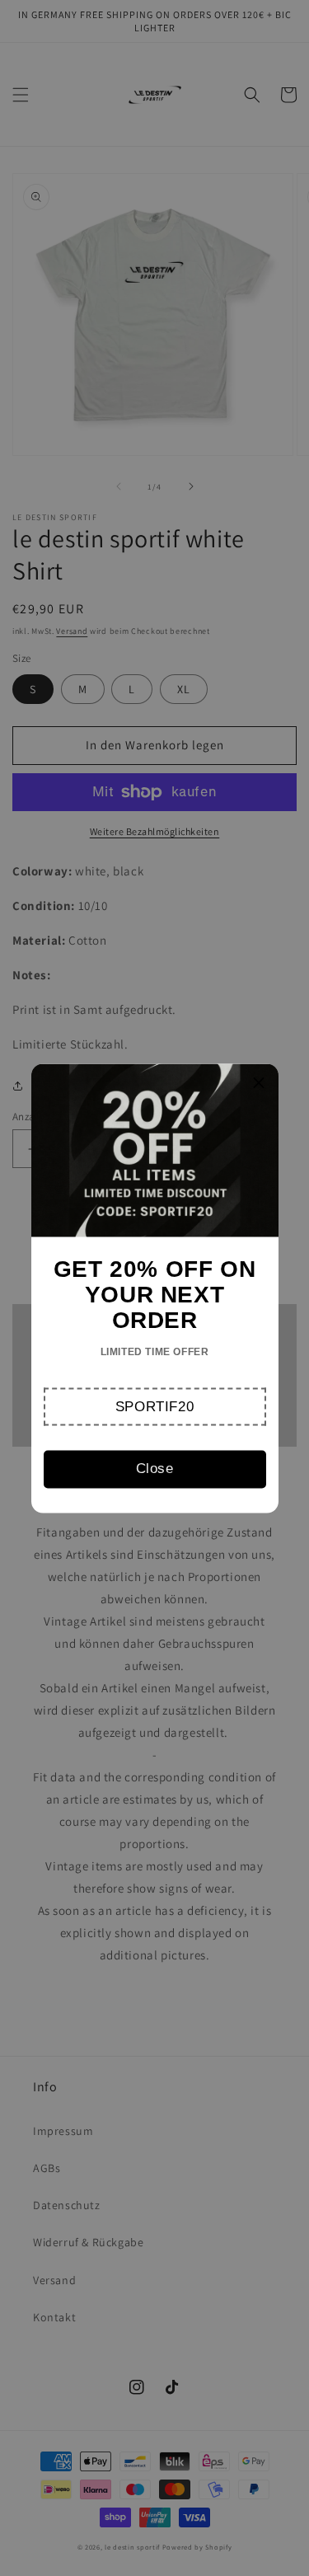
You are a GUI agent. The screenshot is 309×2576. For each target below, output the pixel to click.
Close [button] (155, 1469)
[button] (155, 1406)
